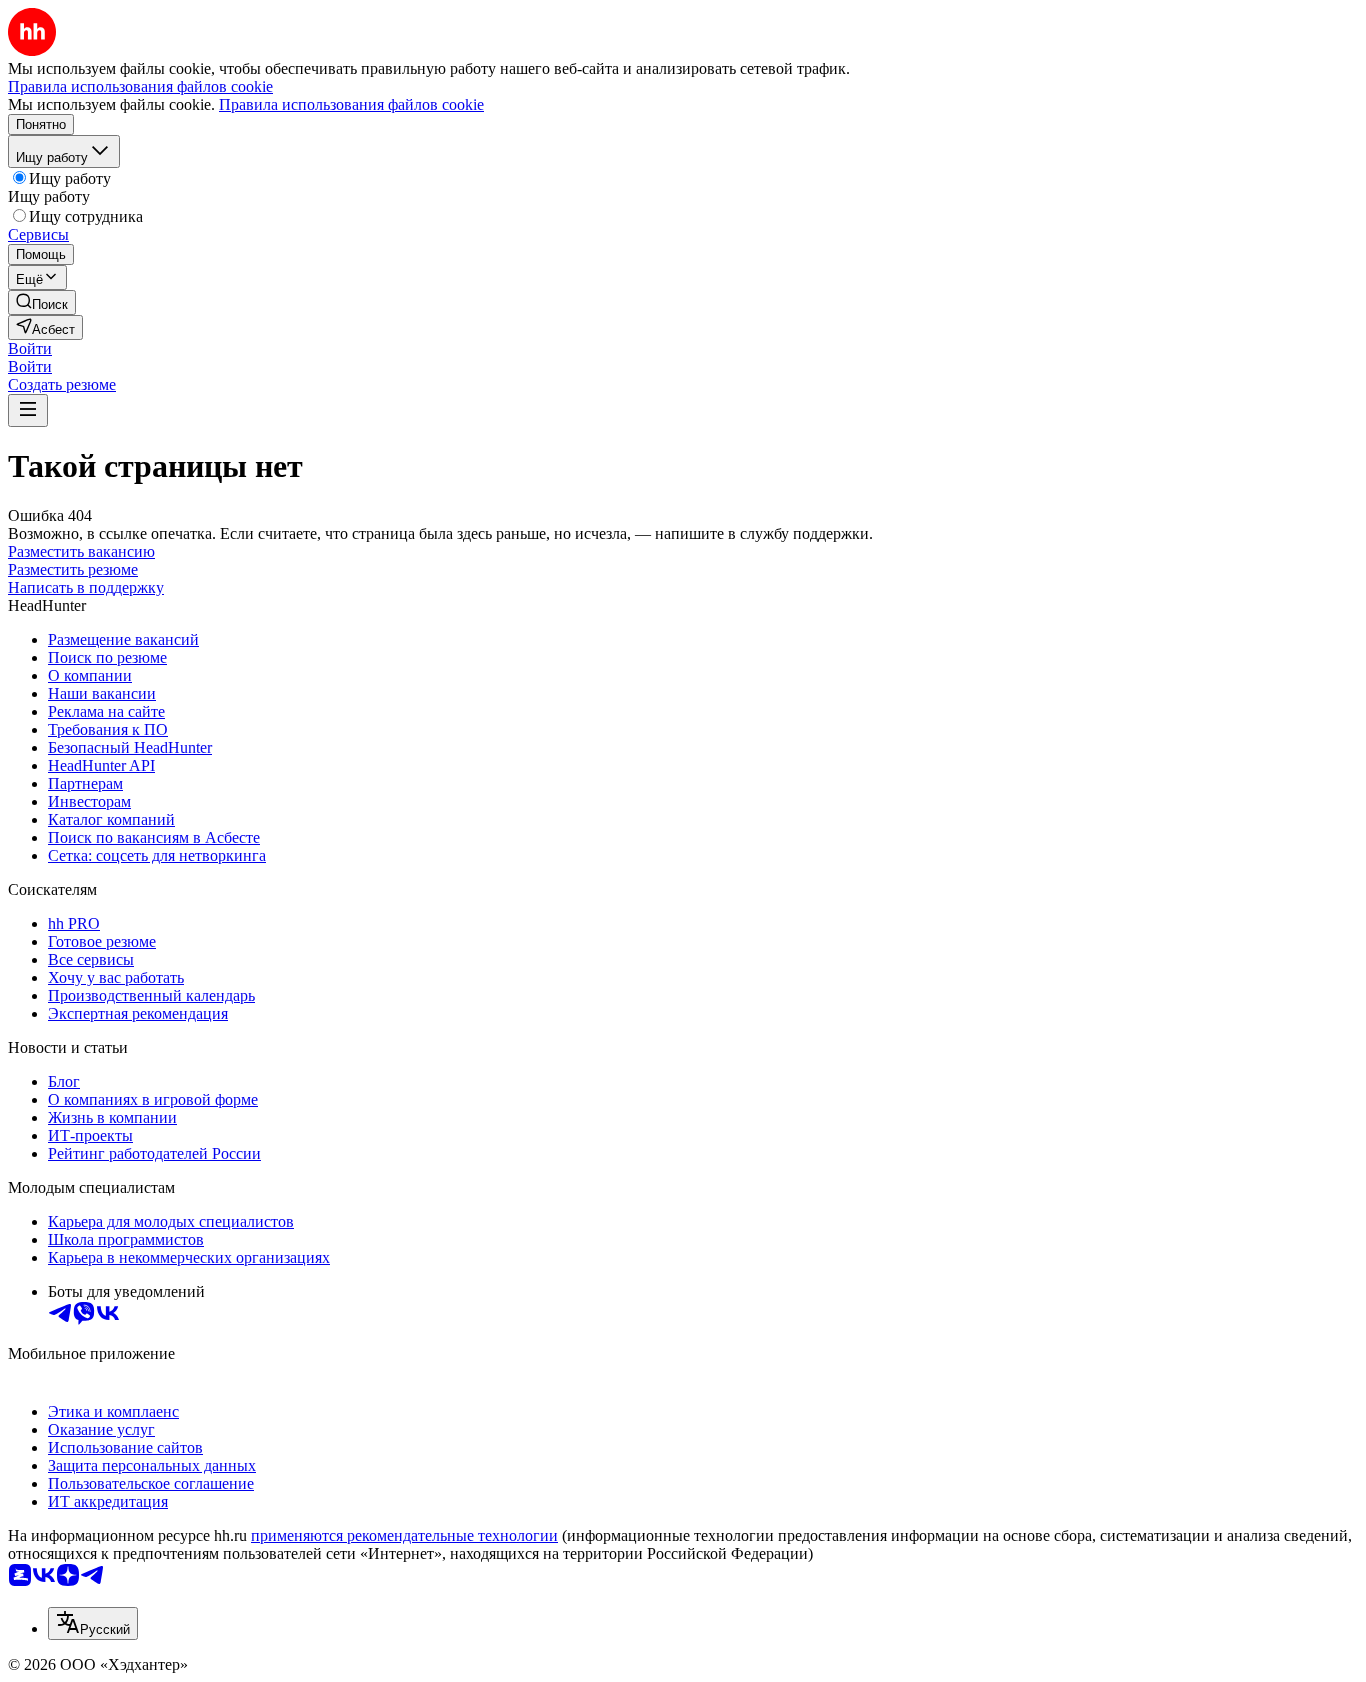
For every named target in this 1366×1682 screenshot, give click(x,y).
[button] (30, 348)
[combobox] (93, 1623)
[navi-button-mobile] (28, 410)
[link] (42, 302)
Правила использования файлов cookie (351, 104)
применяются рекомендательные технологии (404, 1535)
